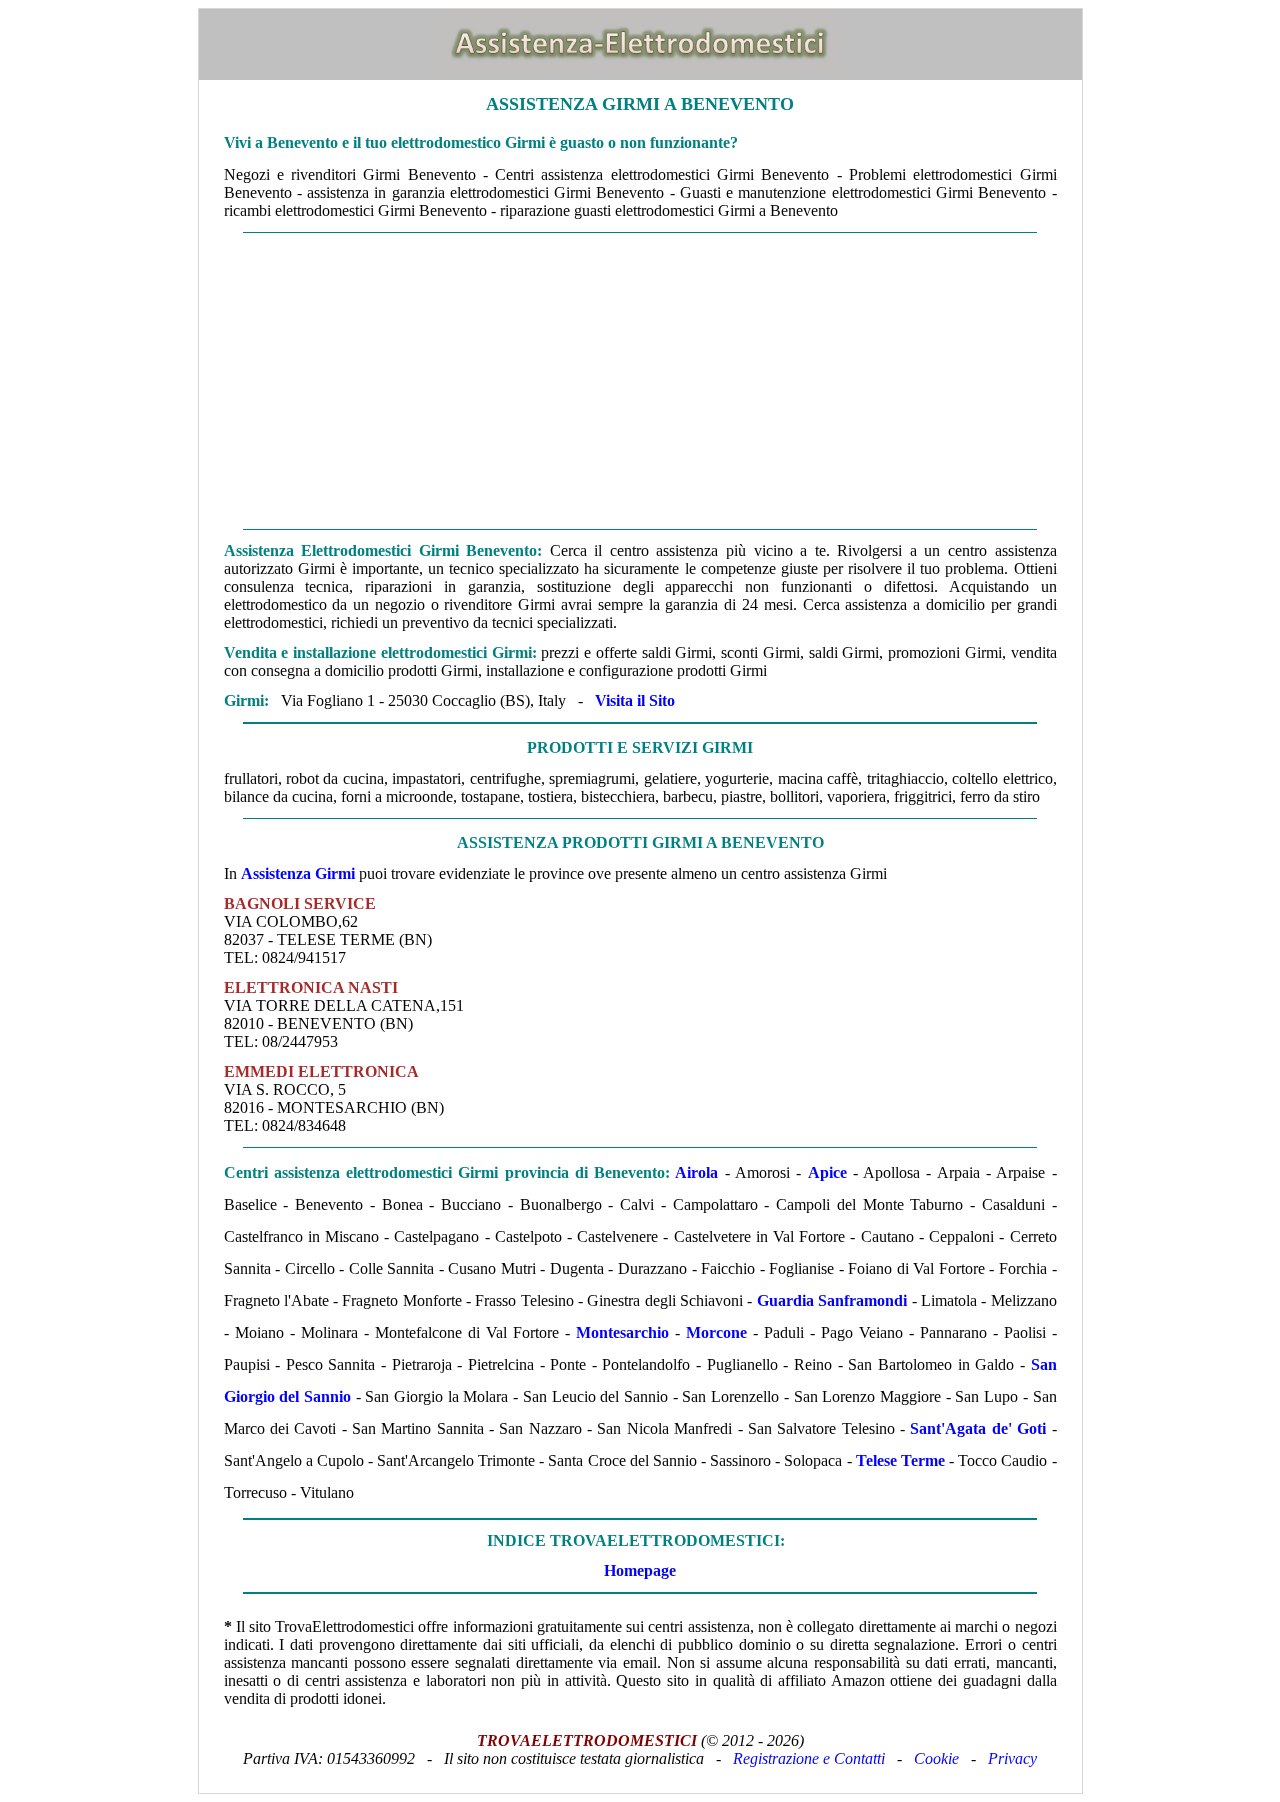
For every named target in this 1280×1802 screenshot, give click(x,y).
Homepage (640, 1570)
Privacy (1012, 1758)
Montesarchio (622, 1332)
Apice (827, 1172)
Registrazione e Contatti (809, 1758)
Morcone (716, 1332)
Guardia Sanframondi (832, 1300)
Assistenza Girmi (298, 873)
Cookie (936, 1758)
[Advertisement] (640, 381)
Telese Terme (900, 1460)
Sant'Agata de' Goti (978, 1428)
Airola (696, 1172)
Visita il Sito (635, 700)
